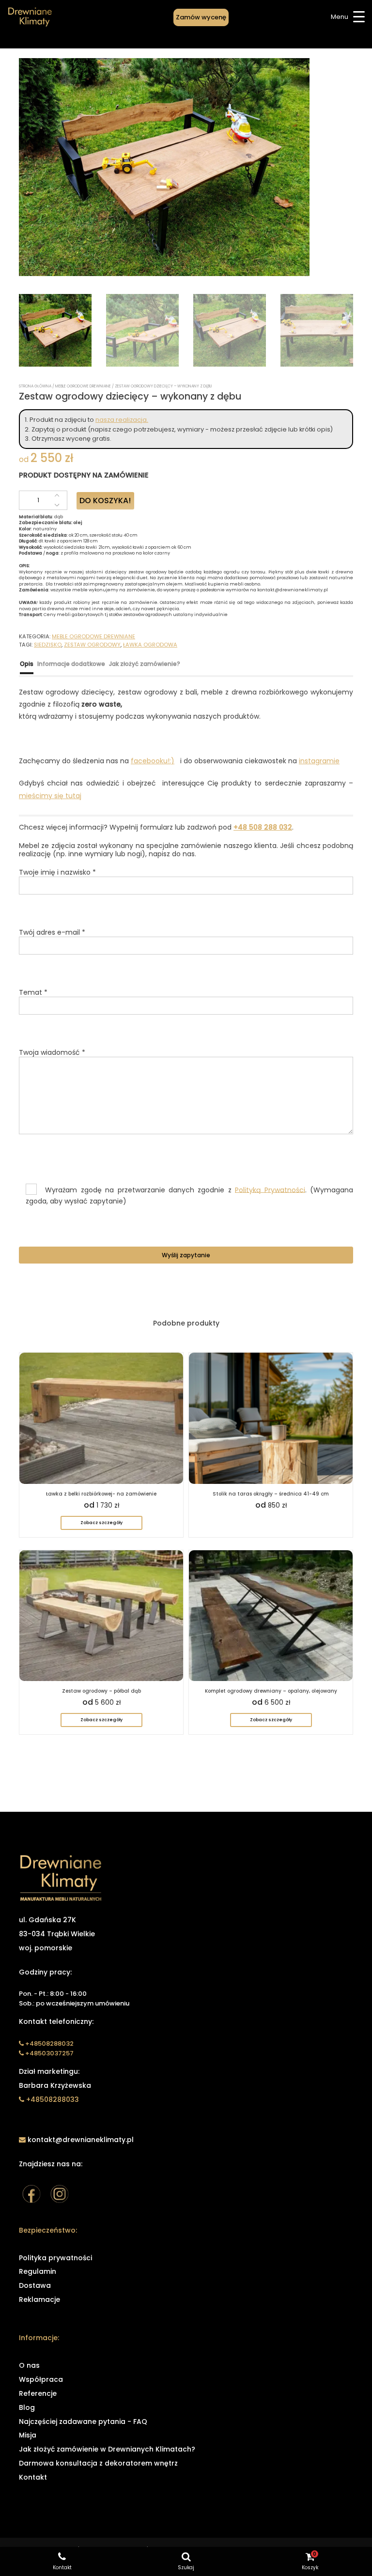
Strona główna (35, 386)
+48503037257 (49, 2053)
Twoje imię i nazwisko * (57, 873)
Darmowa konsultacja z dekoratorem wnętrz (98, 2463)
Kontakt (33, 2477)
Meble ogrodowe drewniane (83, 386)
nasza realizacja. (122, 420)
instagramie (319, 761)
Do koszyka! (105, 501)
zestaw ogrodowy (92, 645)
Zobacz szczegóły (101, 1523)
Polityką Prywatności (270, 1189)
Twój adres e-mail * (52, 933)
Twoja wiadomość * (52, 1053)
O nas (29, 2365)
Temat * (33, 993)
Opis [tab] (27, 664)
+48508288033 (53, 2099)
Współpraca (41, 2379)
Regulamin (38, 2271)
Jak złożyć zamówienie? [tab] (145, 664)
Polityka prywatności (55, 2258)
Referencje (38, 2393)
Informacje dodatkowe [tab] (71, 664)
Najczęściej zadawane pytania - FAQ (83, 2422)
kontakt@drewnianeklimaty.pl (80, 2140)
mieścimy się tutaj (50, 796)
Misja (28, 2435)
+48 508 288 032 (263, 827)
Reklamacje (39, 2299)
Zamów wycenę (201, 17)
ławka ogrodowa (150, 645)
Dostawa (35, 2285)
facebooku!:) (153, 761)
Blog (27, 2407)
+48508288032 (49, 2044)
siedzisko (48, 645)
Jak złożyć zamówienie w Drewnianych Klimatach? (107, 2449)
